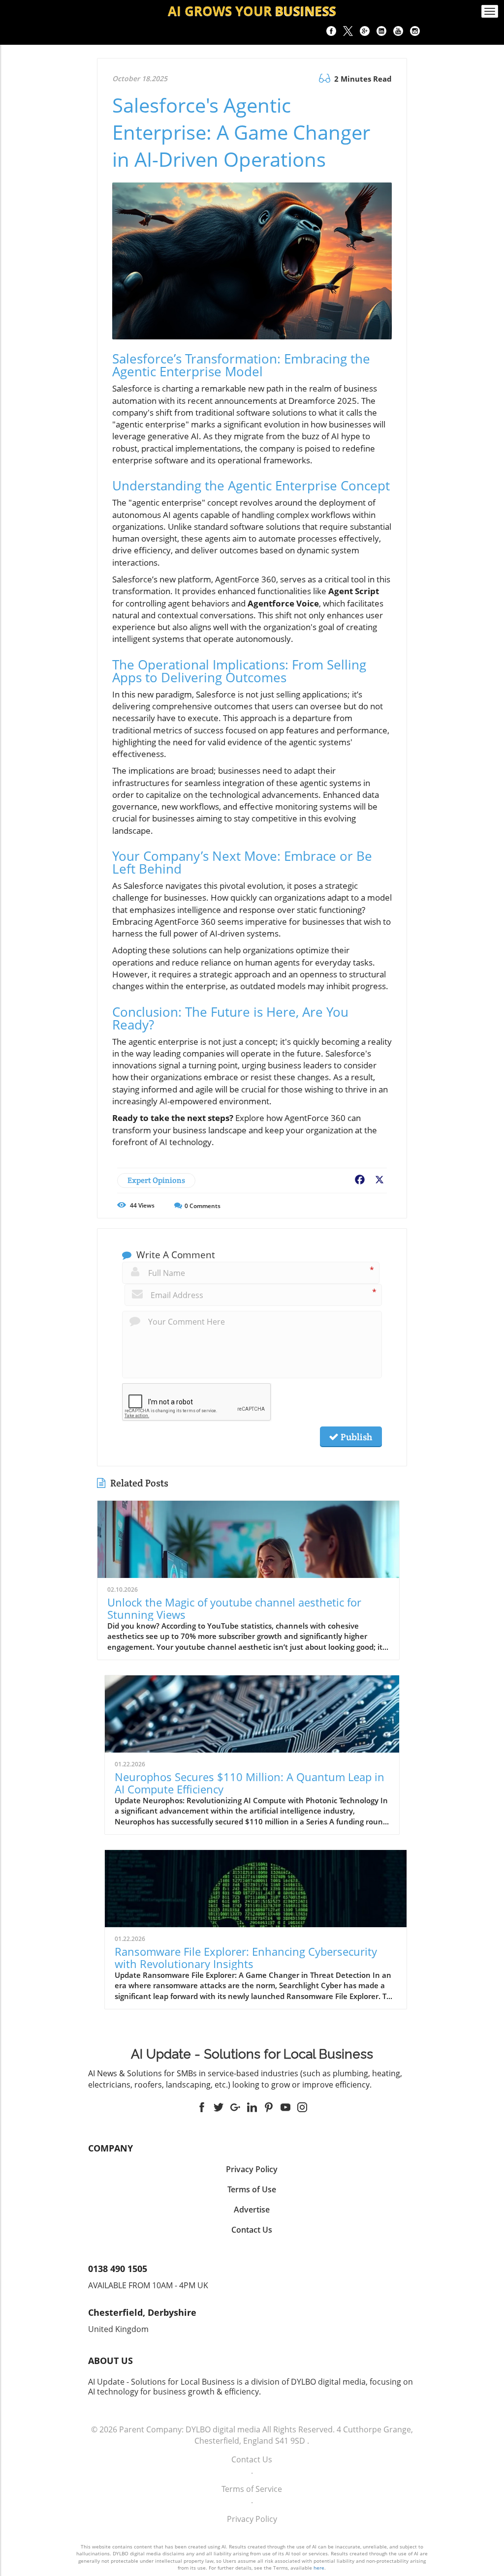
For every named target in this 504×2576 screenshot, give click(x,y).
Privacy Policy (252, 2519)
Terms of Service (252, 2489)
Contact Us (252, 2459)
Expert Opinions (156, 1180)
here (319, 2568)
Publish (355, 1437)
